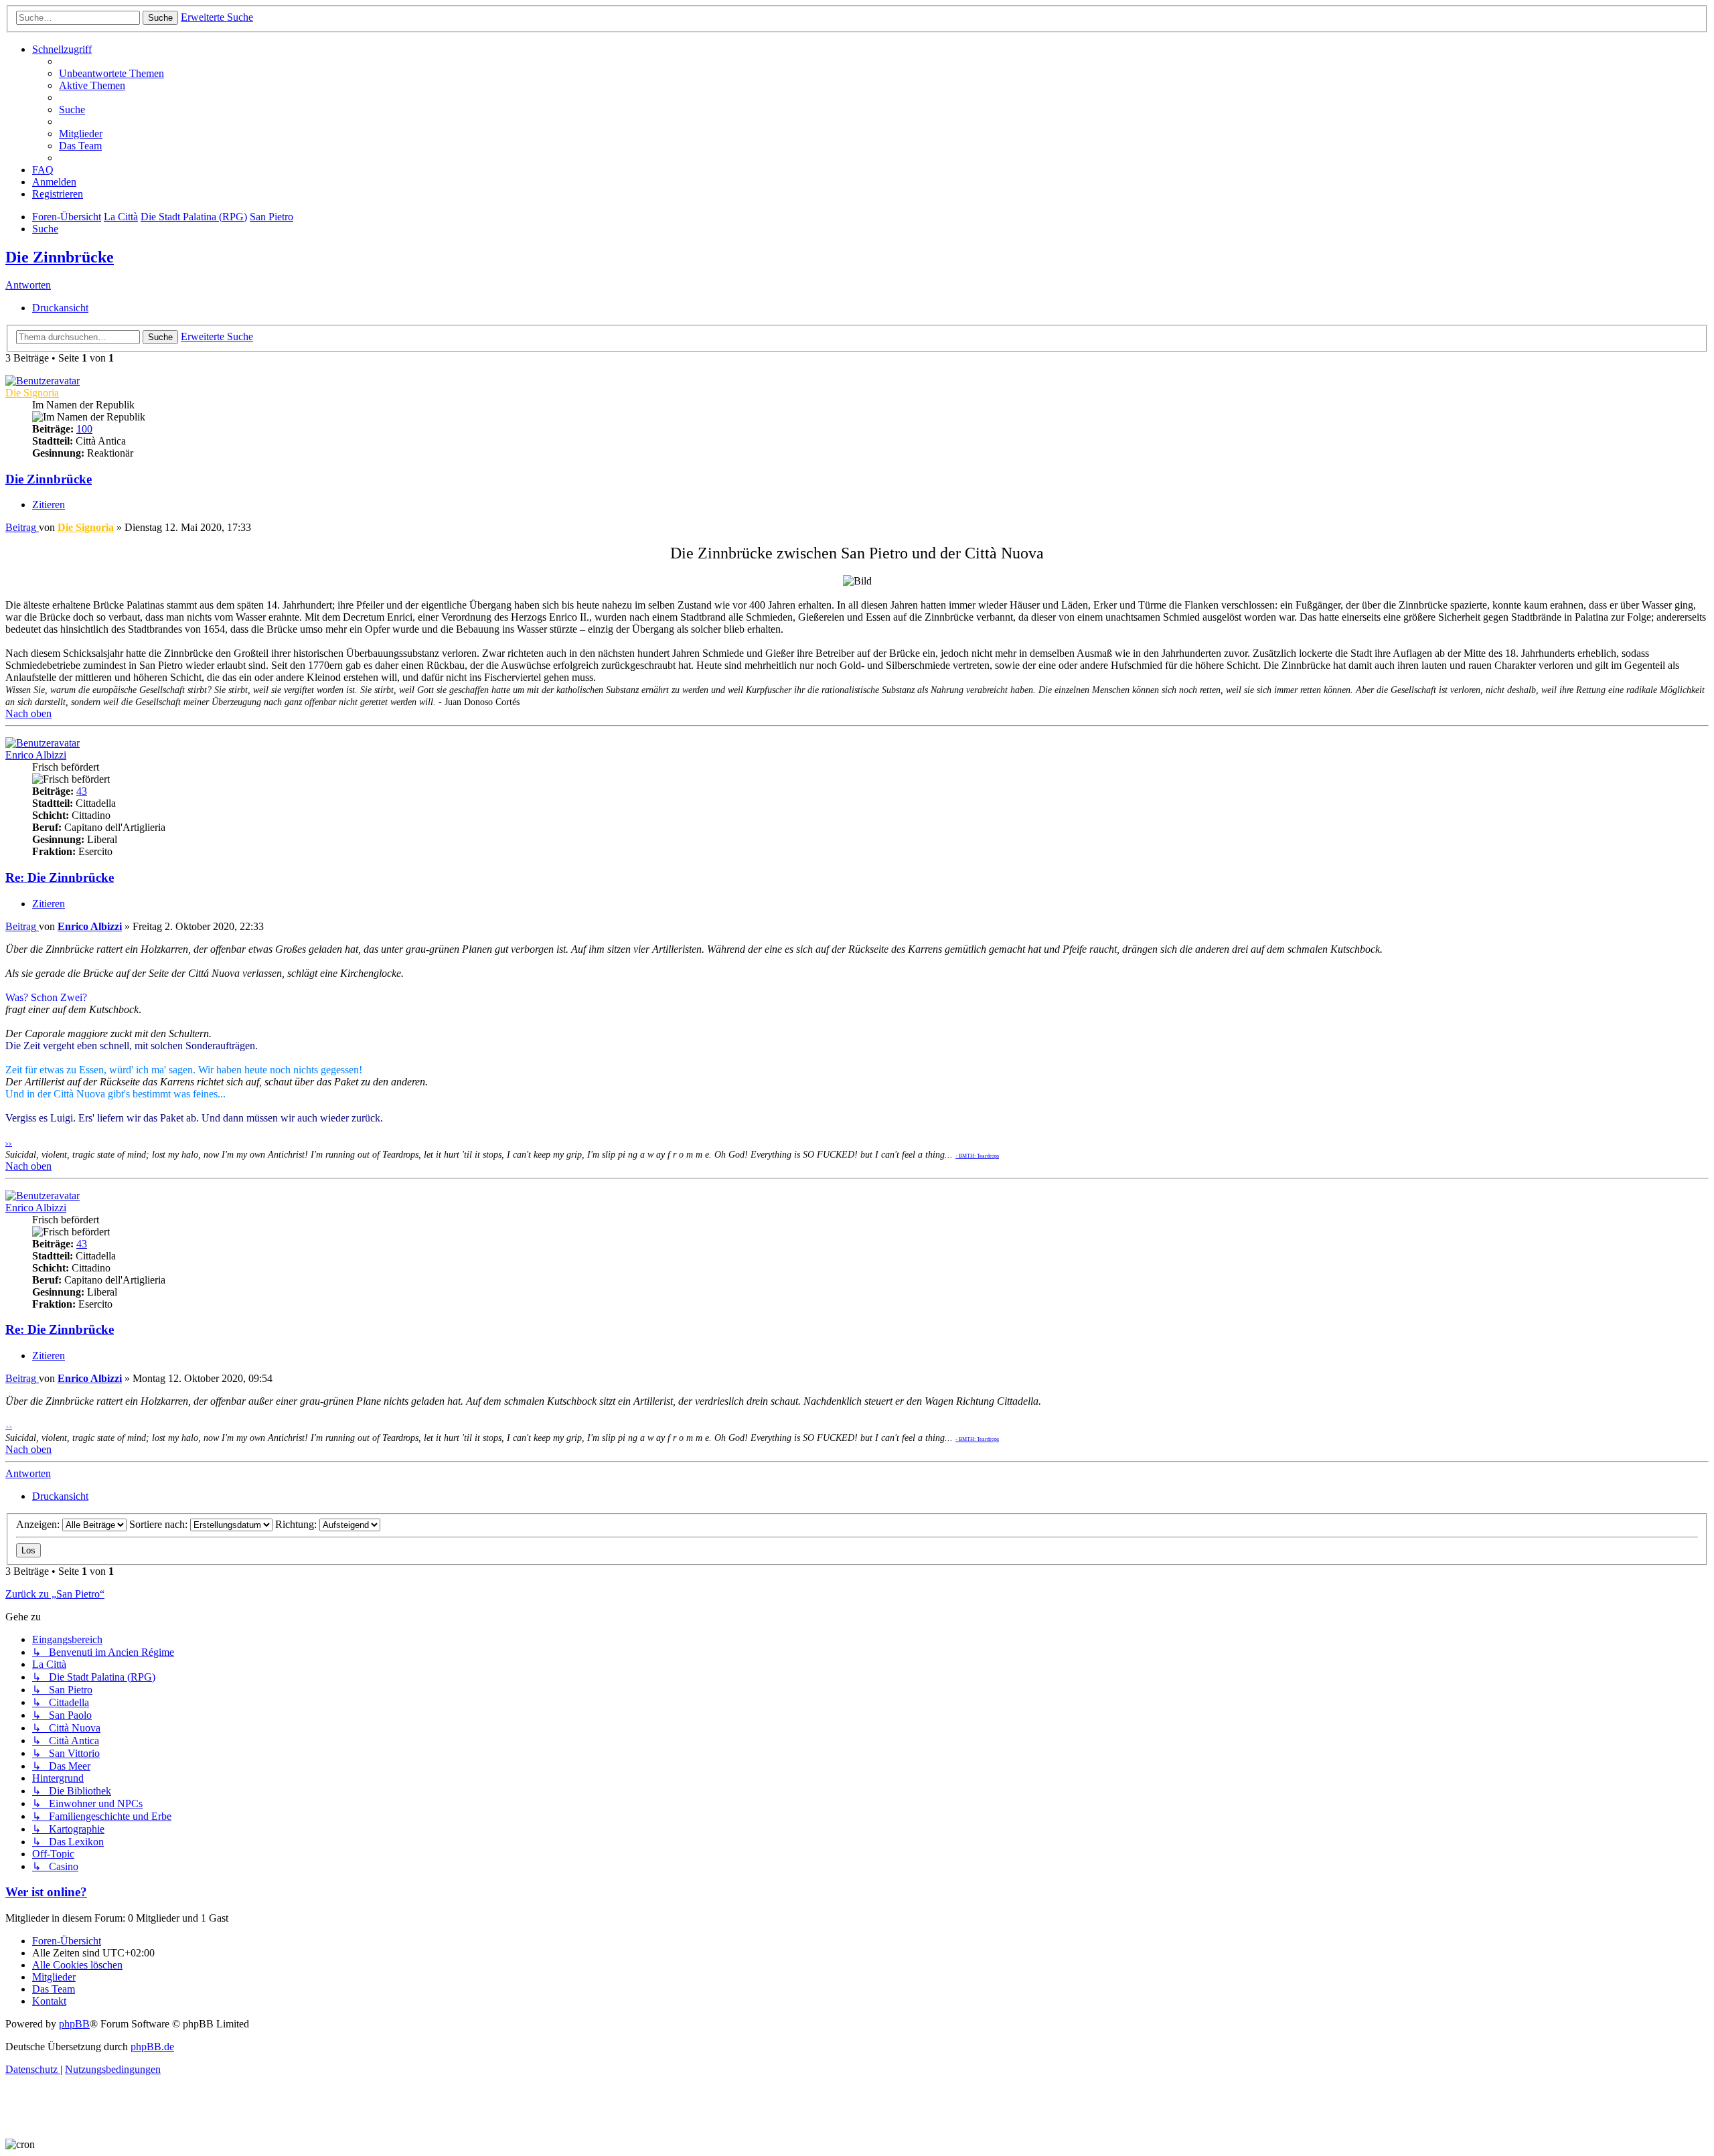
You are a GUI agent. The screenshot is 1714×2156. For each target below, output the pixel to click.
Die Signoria (32, 393)
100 (84, 429)
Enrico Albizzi (36, 755)
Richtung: (297, 1524)
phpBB (74, 2024)
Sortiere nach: (160, 1524)
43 (82, 791)
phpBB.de (152, 2047)
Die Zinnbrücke (60, 257)
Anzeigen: (39, 1524)
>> (9, 1144)
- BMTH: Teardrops (977, 1156)
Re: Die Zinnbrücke (60, 877)
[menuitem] (111, 73)
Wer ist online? (46, 1892)
